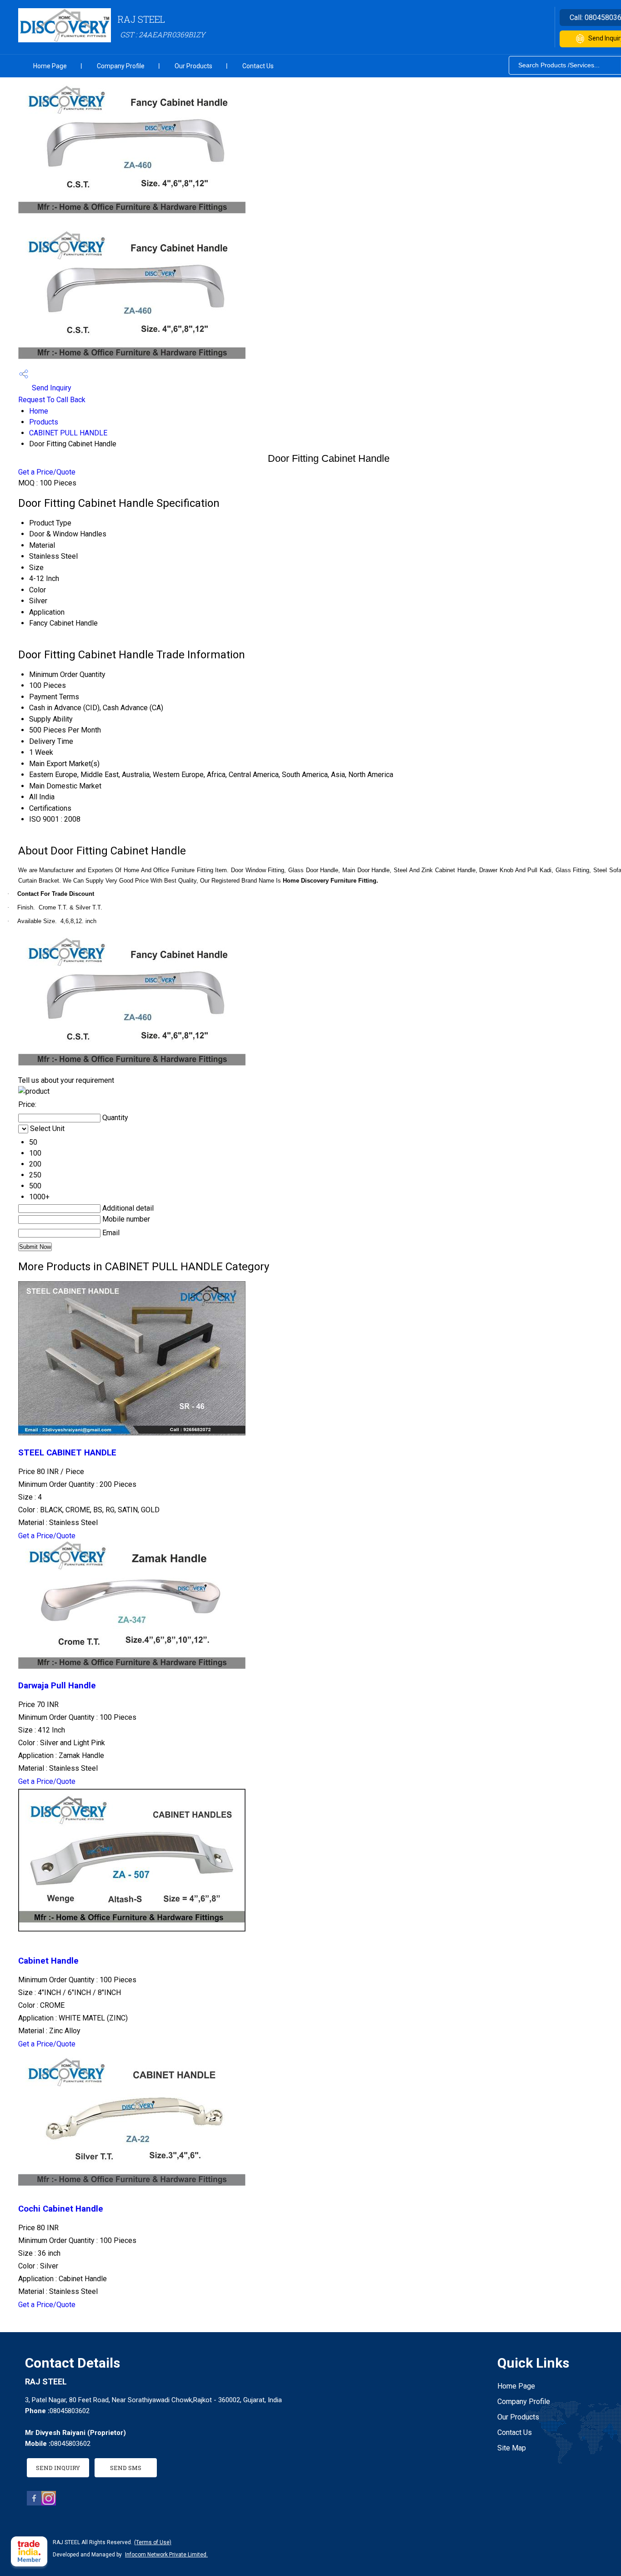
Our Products (193, 66)
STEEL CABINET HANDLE (67, 1453)
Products (44, 422)
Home (39, 411)
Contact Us (258, 66)
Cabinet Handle (48, 1961)
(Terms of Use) (153, 2542)
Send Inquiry (51, 388)
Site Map (512, 2448)
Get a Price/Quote (47, 472)
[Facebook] (34, 2503)
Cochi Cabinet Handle (61, 2209)
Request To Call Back (52, 400)
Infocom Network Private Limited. (166, 2555)
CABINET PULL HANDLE (68, 433)
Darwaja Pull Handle (57, 1686)
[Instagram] (49, 2503)
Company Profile (121, 66)
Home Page (50, 66)
